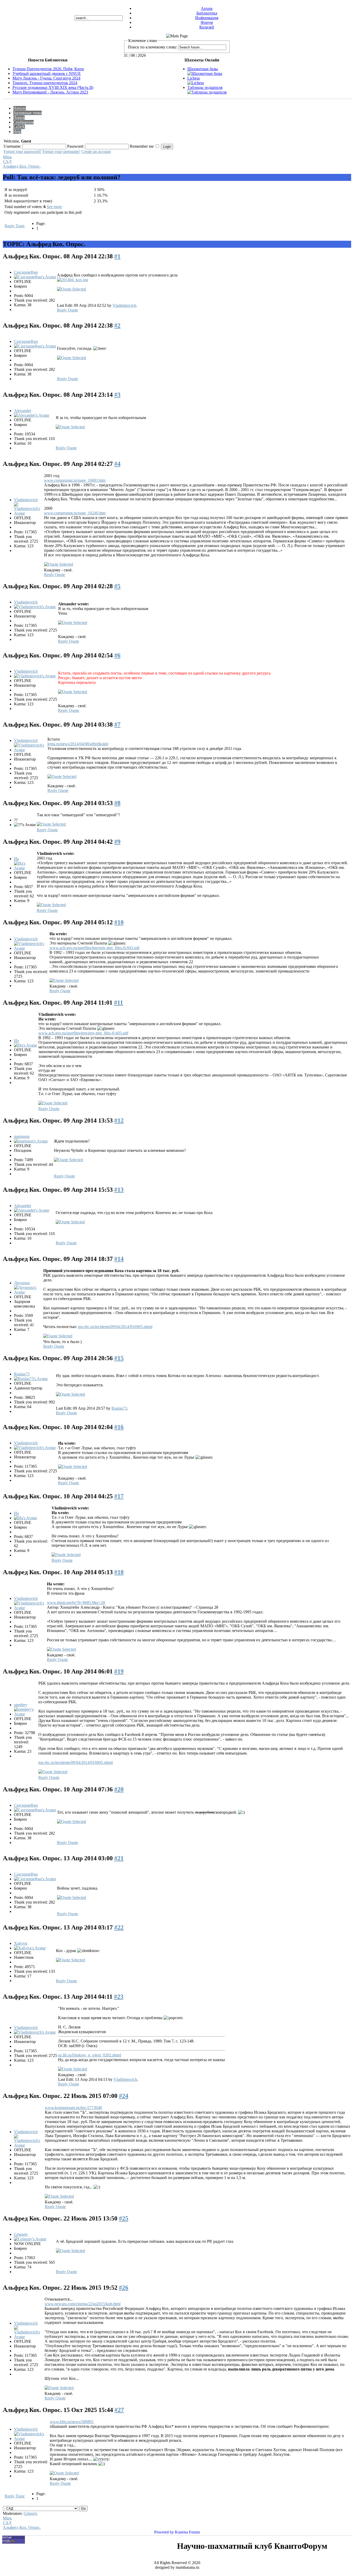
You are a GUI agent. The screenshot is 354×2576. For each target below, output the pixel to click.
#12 (119, 1120)
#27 (119, 2410)
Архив (207, 8)
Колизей (207, 27)
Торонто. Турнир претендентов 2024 (45, 83)
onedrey (21, 1705)
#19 (119, 1671)
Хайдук (21, 1943)
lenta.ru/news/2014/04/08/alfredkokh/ (78, 744)
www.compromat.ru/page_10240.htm (75, 513)
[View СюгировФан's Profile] (35, 277)
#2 (117, 325)
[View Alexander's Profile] (32, 415)
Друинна (22, 1283)
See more (54, 207)
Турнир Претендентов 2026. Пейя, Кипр (48, 69)
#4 (117, 464)
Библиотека (207, 13)
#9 (117, 842)
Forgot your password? (23, 151)
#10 (119, 922)
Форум (207, 22)
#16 (119, 1427)
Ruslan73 (22, 1374)
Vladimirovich (124, 305)
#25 (124, 2218)
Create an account (96, 151)
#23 (119, 1997)
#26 (124, 2288)
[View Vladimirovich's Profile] (29, 513)
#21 (119, 1858)
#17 (119, 1496)
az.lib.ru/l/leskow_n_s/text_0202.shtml (90, 2055)
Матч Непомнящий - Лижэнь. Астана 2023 (50, 92)
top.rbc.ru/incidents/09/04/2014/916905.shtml (115, 1327)
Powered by (164, 2532)
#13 (119, 1190)
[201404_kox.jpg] (73, 280)
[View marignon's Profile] (31, 1141)
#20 (119, 1789)
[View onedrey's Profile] (26, 1714)
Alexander (23, 411)
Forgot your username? (61, 151)
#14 (119, 1259)
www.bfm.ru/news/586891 (72, 2422)
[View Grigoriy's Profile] (30, 2239)
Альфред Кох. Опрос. (22, 166)
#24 (124, 2096)
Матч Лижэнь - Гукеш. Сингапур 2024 (46, 78)
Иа (16, 859)
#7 (117, 725)
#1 (117, 256)
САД (7, 162)
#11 (119, 1003)
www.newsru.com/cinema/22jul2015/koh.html (83, 2304)
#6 (117, 655)
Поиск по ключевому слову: (153, 47)
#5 (117, 586)
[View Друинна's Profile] (28, 1292)
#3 (117, 395)
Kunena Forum (187, 2532)
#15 (119, 1358)
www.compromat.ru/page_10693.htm (75, 480)
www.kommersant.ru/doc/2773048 (73, 2108)
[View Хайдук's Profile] (30, 1948)
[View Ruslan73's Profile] (31, 1379)
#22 (119, 1927)
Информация (207, 18)
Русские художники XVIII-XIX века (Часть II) (53, 87)
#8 (117, 803)
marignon (22, 1136)
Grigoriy (21, 2234)
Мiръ (7, 157)
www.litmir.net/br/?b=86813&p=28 (76, 1603)
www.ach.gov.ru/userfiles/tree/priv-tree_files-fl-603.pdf (94, 948)
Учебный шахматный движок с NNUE (47, 73)
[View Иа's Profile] (25, 868)
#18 (119, 1572)
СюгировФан (26, 272)
